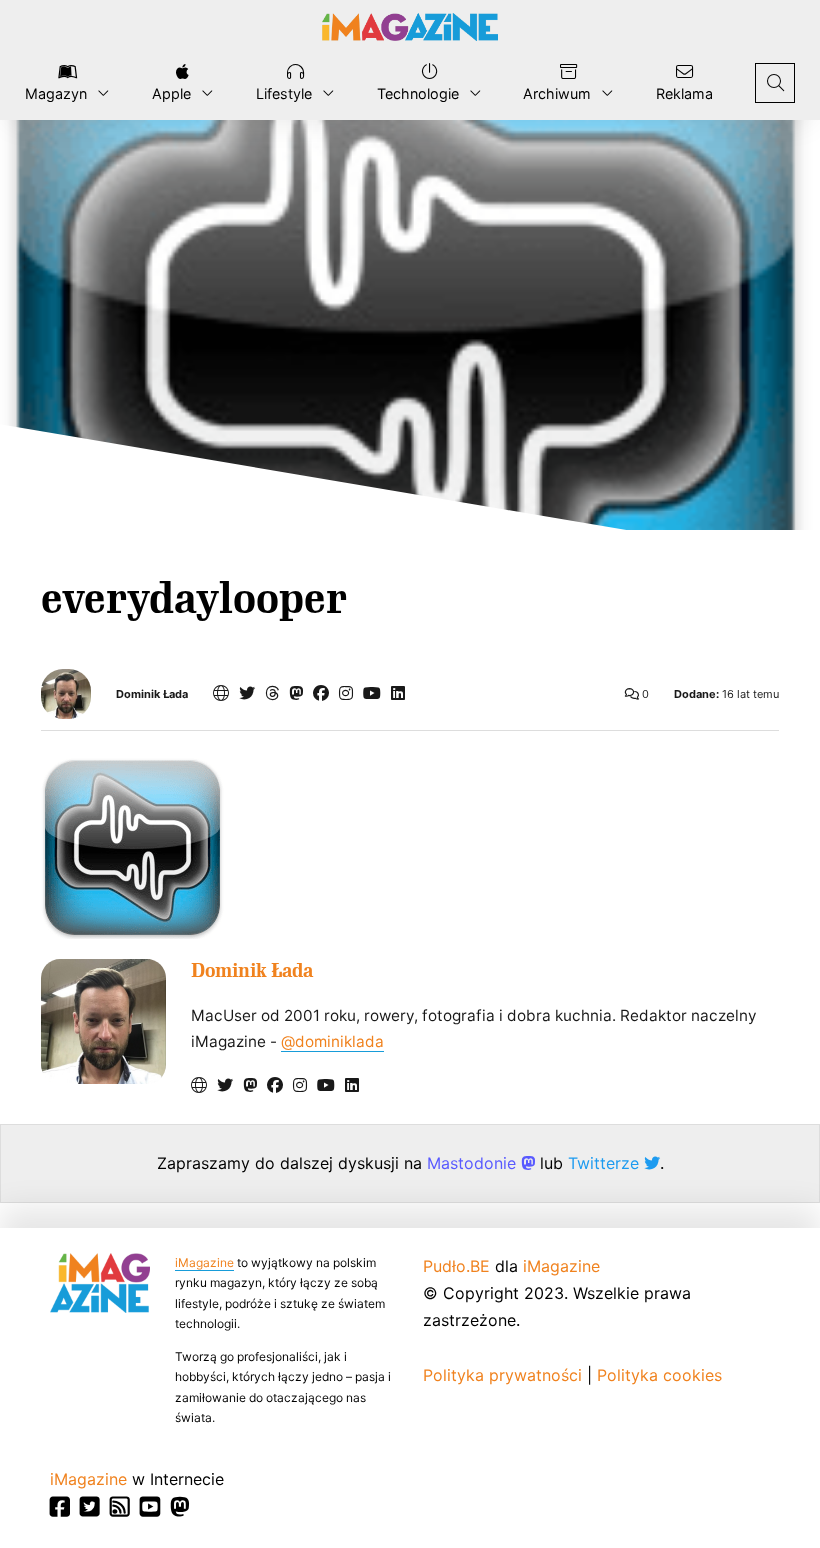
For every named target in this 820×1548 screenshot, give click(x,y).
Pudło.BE (456, 1266)
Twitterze (606, 1163)
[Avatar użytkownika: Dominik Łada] (103, 1021)
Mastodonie (474, 1163)
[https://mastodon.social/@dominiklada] (296, 693)
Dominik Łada (152, 694)
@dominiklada (332, 1041)
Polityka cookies (659, 1375)
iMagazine (204, 1262)
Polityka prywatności (502, 1375)
